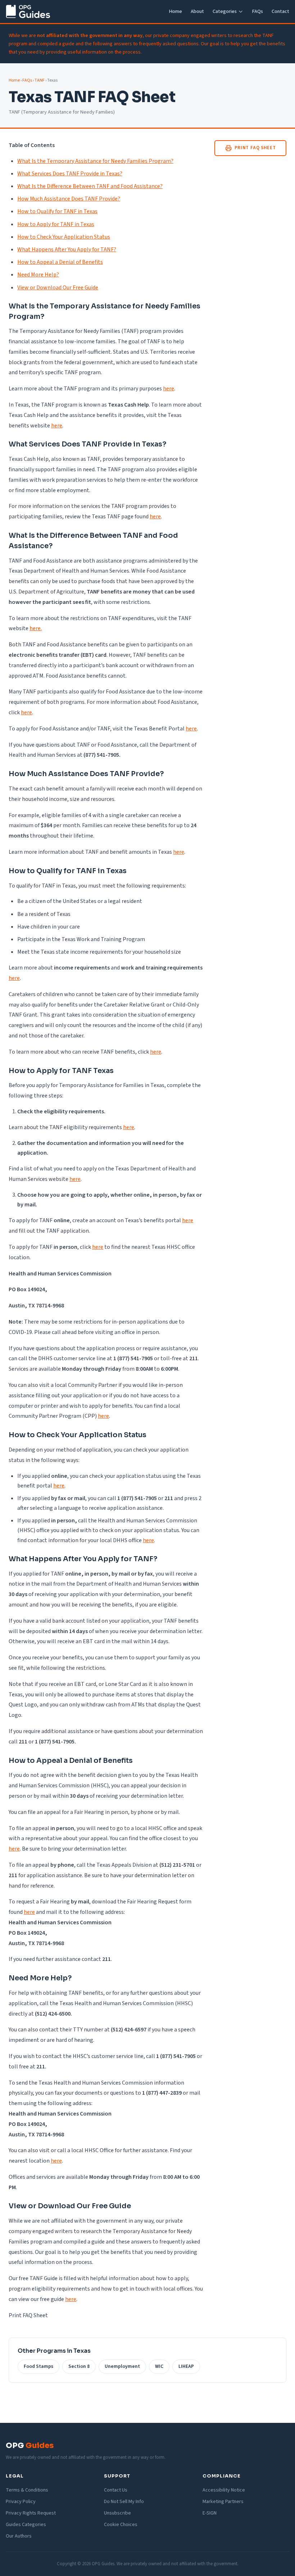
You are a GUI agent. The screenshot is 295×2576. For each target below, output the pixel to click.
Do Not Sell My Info (124, 2502)
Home (175, 11)
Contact (280, 11)
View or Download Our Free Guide (58, 288)
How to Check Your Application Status (64, 237)
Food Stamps (38, 2366)
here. (36, 628)
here (169, 389)
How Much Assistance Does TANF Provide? (69, 199)
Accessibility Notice (224, 2490)
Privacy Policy (21, 2502)
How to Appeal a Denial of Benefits (60, 262)
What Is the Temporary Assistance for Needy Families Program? (95, 161)
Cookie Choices (121, 2525)
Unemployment (122, 2366)
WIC (159, 2366)
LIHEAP (186, 2366)
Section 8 (79, 2366)
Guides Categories (26, 2525)
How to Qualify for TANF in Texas (57, 211)
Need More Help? (38, 275)
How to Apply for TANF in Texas (56, 224)
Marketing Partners (223, 2502)
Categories (225, 11)
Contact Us (116, 2490)
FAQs (257, 11)
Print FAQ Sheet (255, 148)
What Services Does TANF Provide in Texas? (70, 174)
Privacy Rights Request (31, 2513)
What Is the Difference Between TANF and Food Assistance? (90, 186)
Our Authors (19, 2536)
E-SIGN (210, 2513)
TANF (40, 80)
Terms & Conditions (27, 2490)
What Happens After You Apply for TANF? (67, 249)
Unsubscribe (117, 2513)
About (197, 11)
